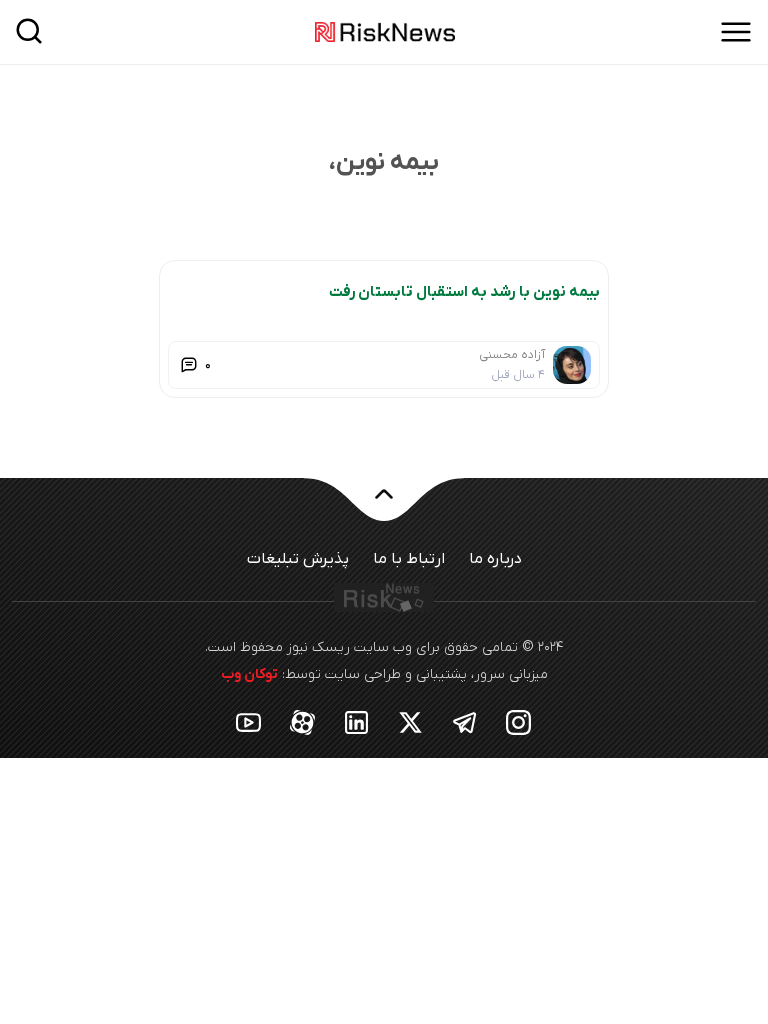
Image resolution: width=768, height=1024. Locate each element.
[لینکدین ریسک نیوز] (357, 721)
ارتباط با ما (409, 559)
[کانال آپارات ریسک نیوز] (303, 721)
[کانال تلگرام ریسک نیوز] (465, 721)
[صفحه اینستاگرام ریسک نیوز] (519, 721)
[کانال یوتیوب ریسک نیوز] (249, 721)
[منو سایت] (736, 32)
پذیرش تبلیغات (298, 559)
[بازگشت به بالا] (384, 506)
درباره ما (495, 559)
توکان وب (249, 674)
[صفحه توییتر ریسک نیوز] (411, 721)
